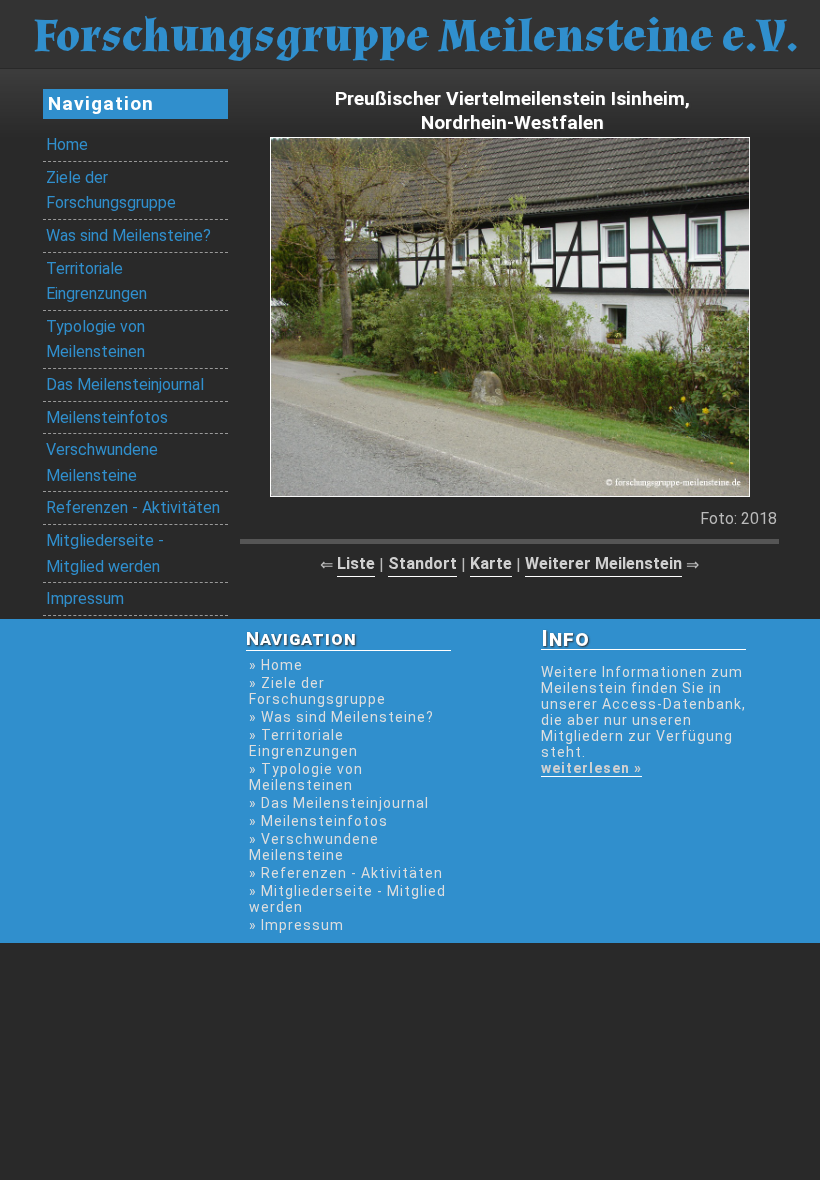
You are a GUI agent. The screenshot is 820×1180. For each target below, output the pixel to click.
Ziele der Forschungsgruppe (111, 190)
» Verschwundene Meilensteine (314, 847)
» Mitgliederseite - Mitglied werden (347, 899)
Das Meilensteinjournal (125, 384)
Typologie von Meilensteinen (95, 339)
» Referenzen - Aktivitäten (346, 873)
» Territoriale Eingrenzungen (303, 743)
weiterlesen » (591, 768)
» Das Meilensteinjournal (339, 803)
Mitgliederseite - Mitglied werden (105, 553)
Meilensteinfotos (107, 417)
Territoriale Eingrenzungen (96, 281)
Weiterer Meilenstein (603, 563)
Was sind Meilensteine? (128, 235)
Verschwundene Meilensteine (102, 462)
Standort (422, 563)
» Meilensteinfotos (318, 821)
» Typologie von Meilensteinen (306, 777)
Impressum (85, 598)
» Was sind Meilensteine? (341, 717)
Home (67, 144)
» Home (276, 665)
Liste (356, 563)
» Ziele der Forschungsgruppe (317, 691)
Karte (491, 563)
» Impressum (296, 925)
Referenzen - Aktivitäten (133, 507)
